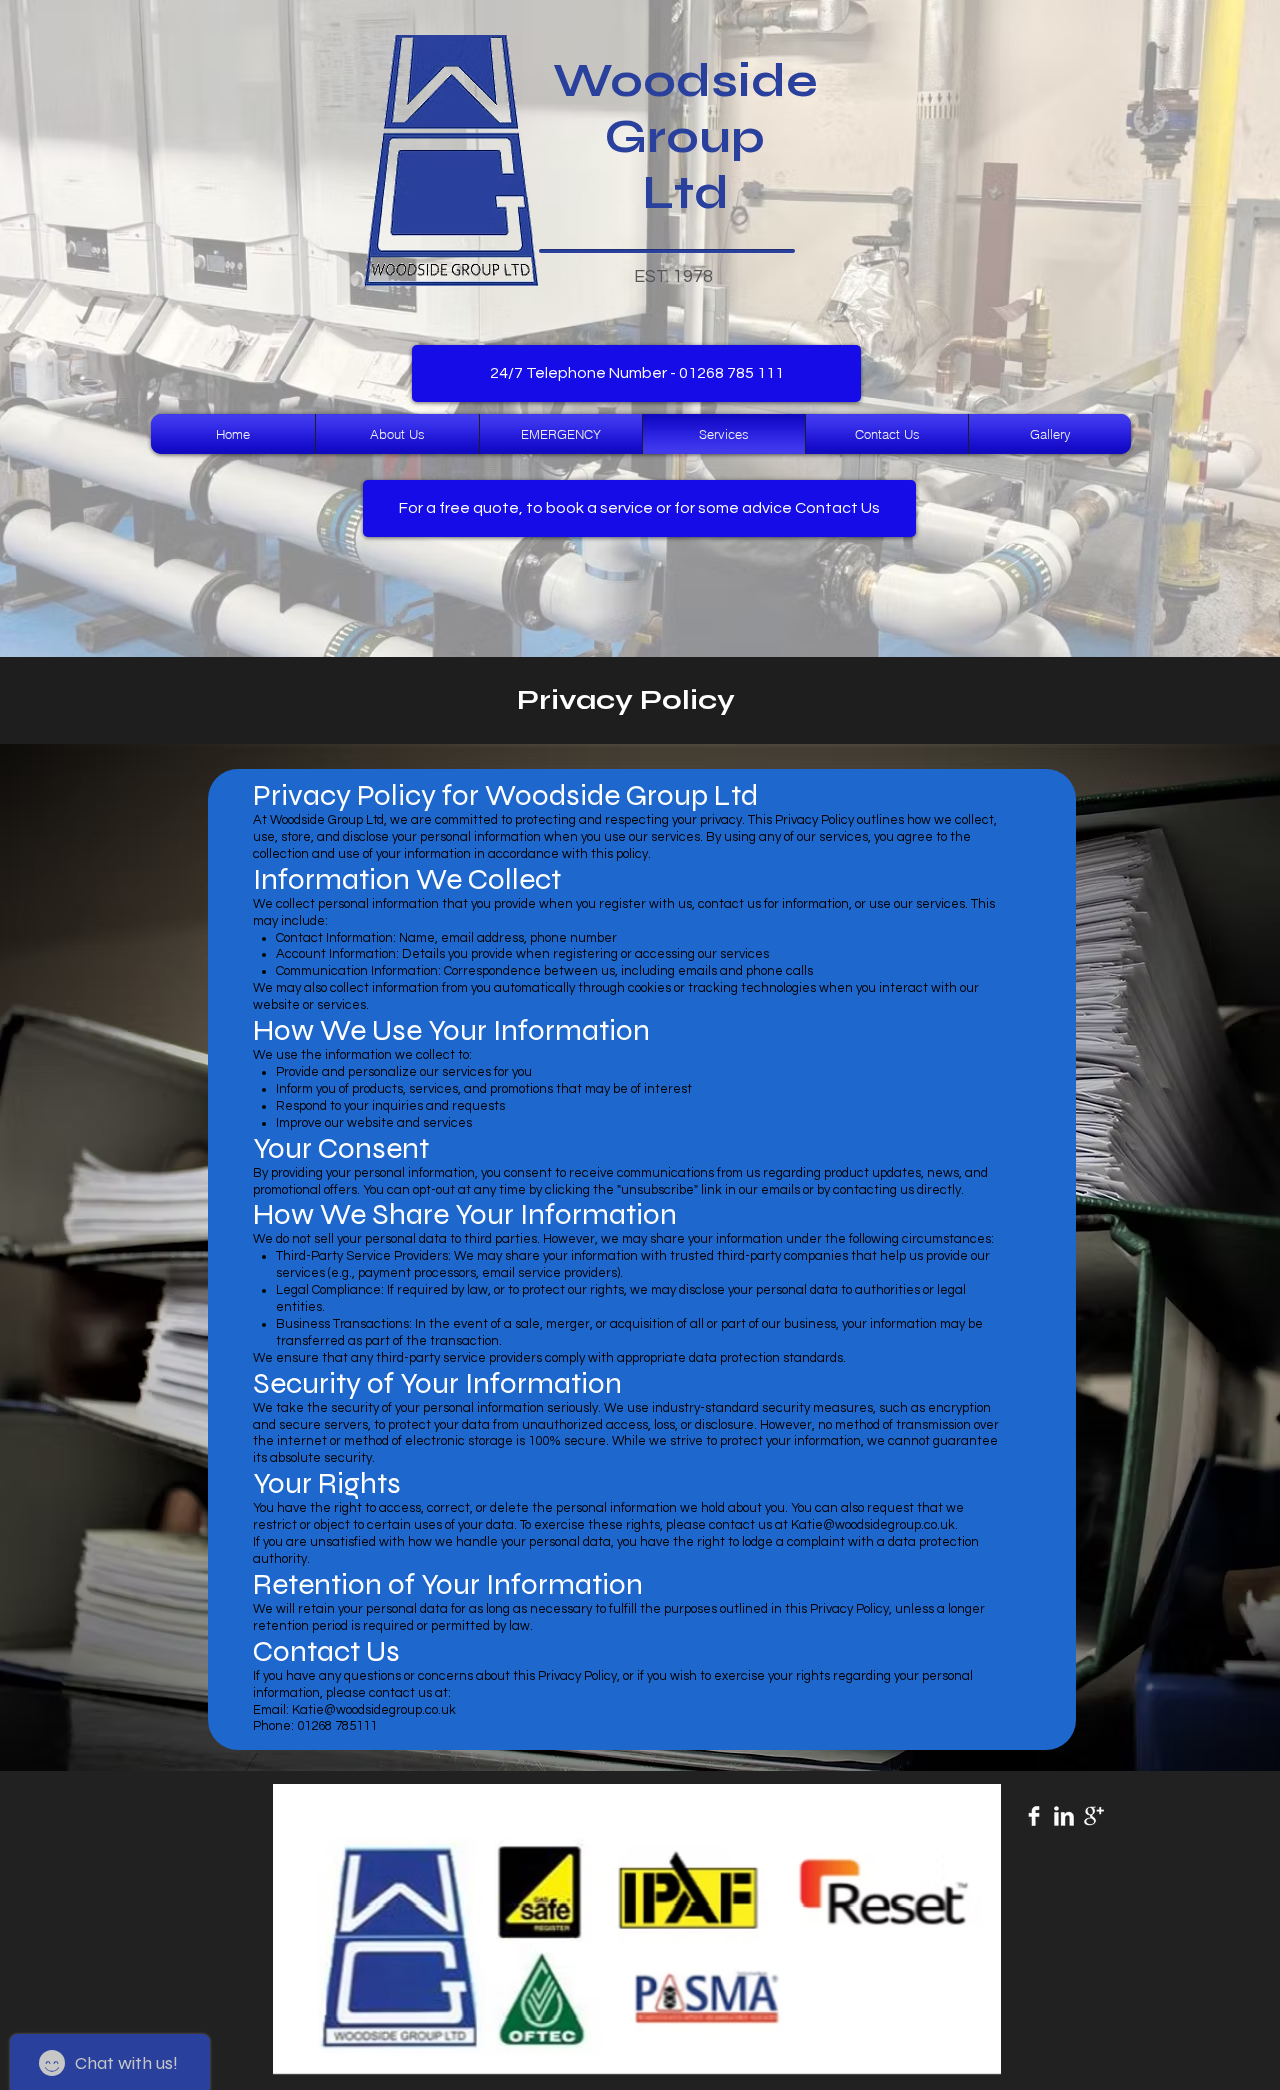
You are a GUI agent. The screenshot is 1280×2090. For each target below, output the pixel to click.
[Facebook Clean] (1034, 1816)
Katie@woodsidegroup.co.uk (873, 1525)
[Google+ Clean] (1094, 1816)
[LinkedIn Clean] (1064, 1816)
